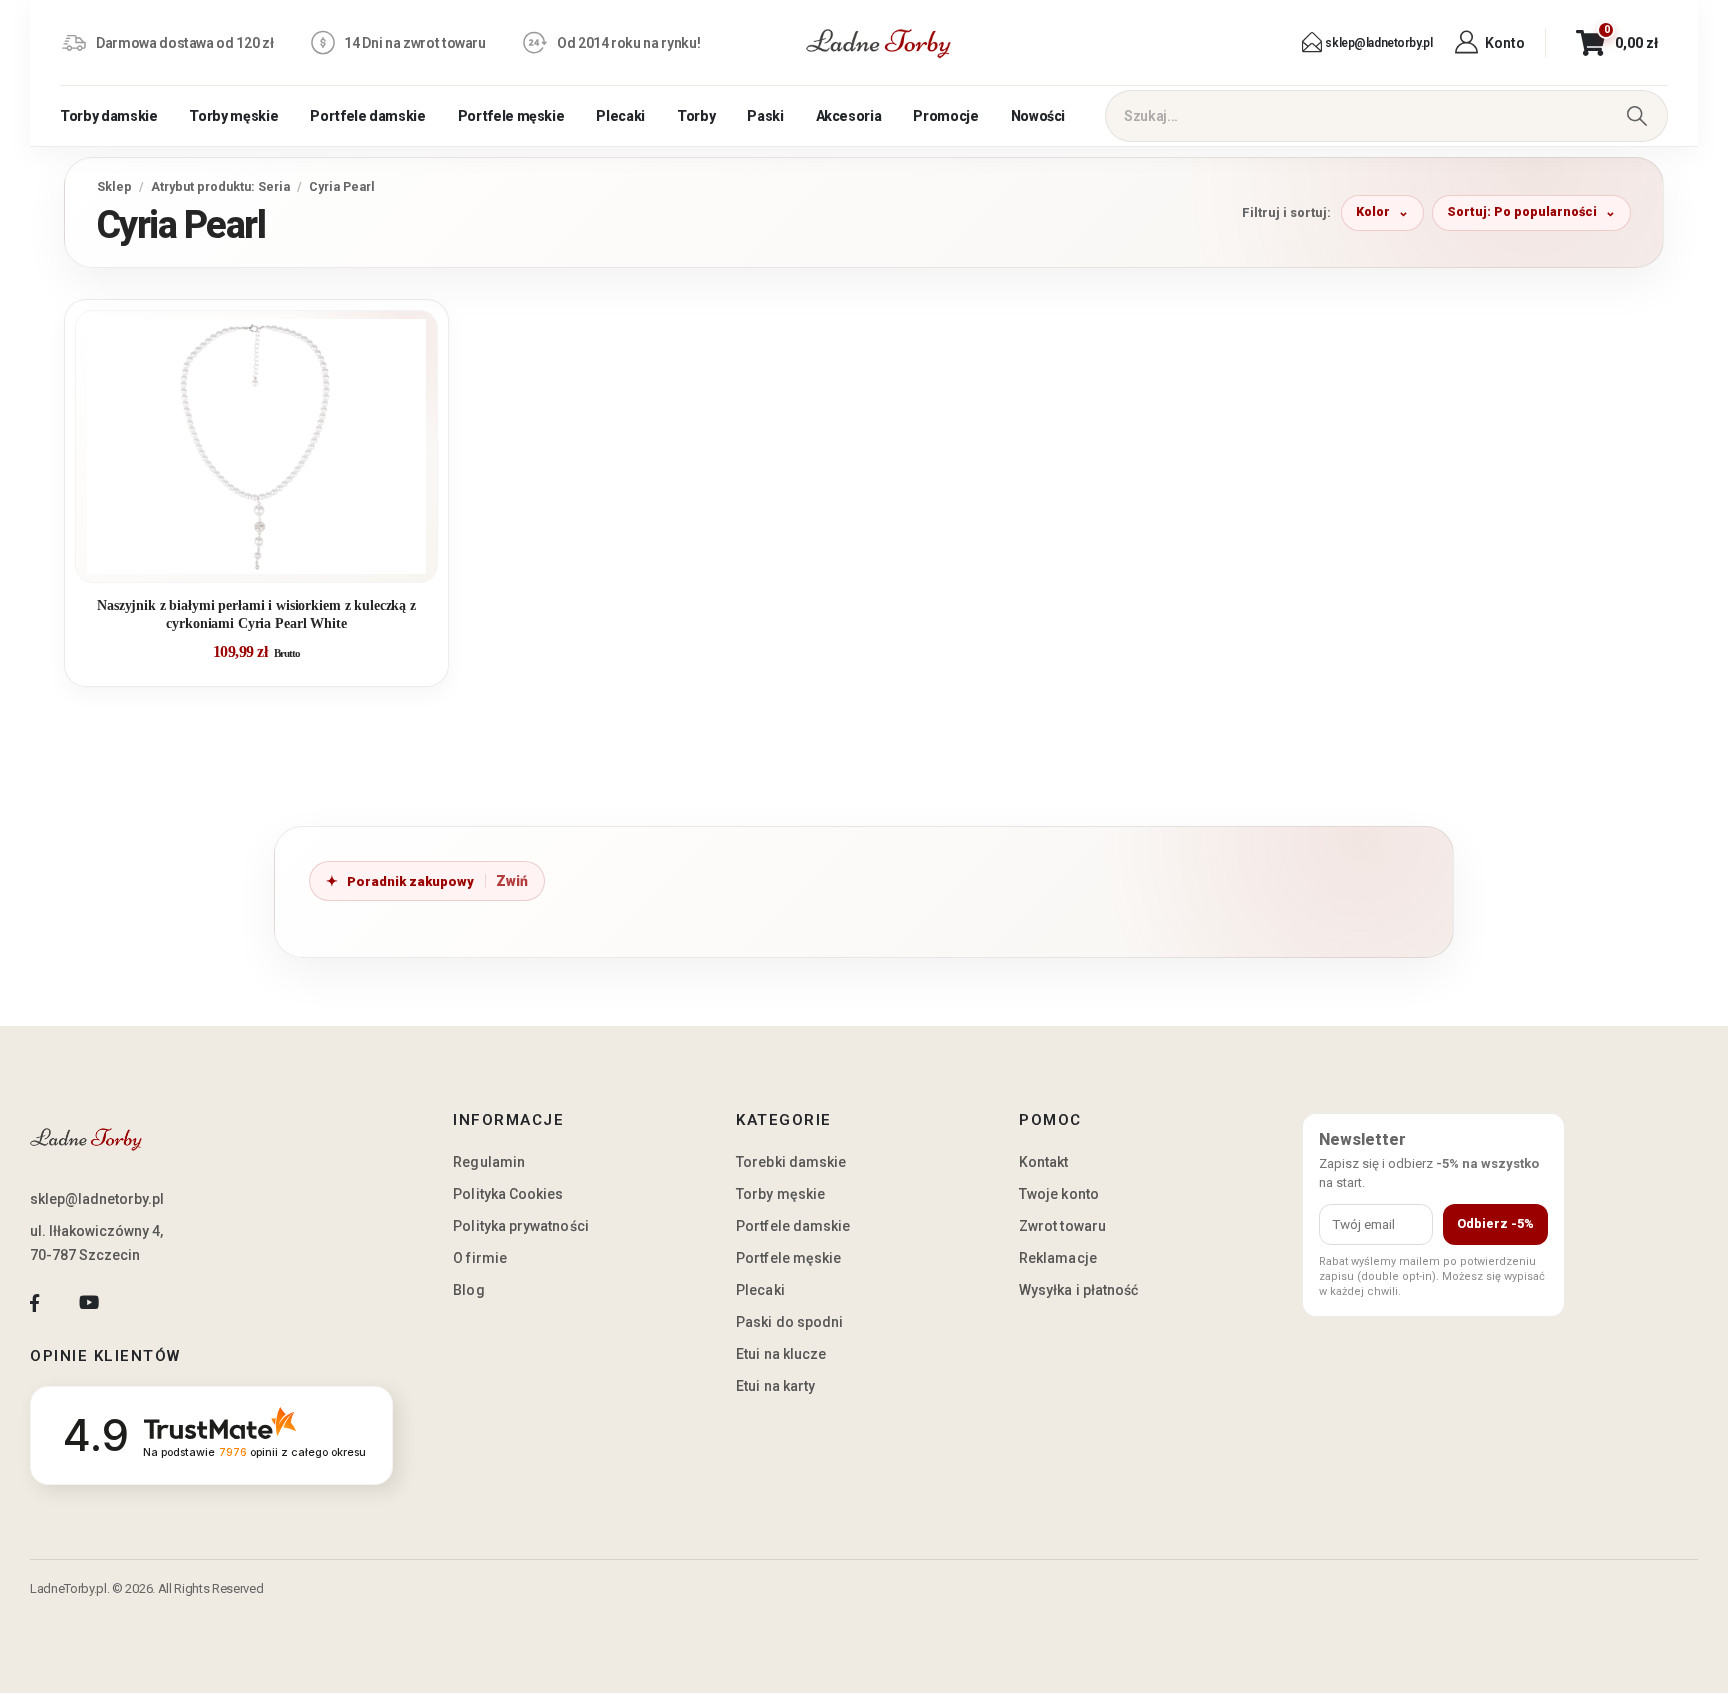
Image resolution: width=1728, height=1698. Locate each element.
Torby (696, 116)
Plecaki (620, 116)
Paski (765, 116)
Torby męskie (233, 116)
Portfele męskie (511, 116)
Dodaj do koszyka (271, 559)
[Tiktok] (143, 1302)
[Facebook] (34, 1302)
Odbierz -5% (1495, 1223)
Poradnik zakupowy (410, 881)
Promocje (945, 116)
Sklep (114, 186)
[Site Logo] (879, 43)
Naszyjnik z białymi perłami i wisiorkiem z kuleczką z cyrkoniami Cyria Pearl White (256, 614)
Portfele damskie (367, 116)
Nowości (1038, 116)
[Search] (1636, 116)
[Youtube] (88, 1302)
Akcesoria (849, 116)
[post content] (256, 446)
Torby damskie (108, 116)
